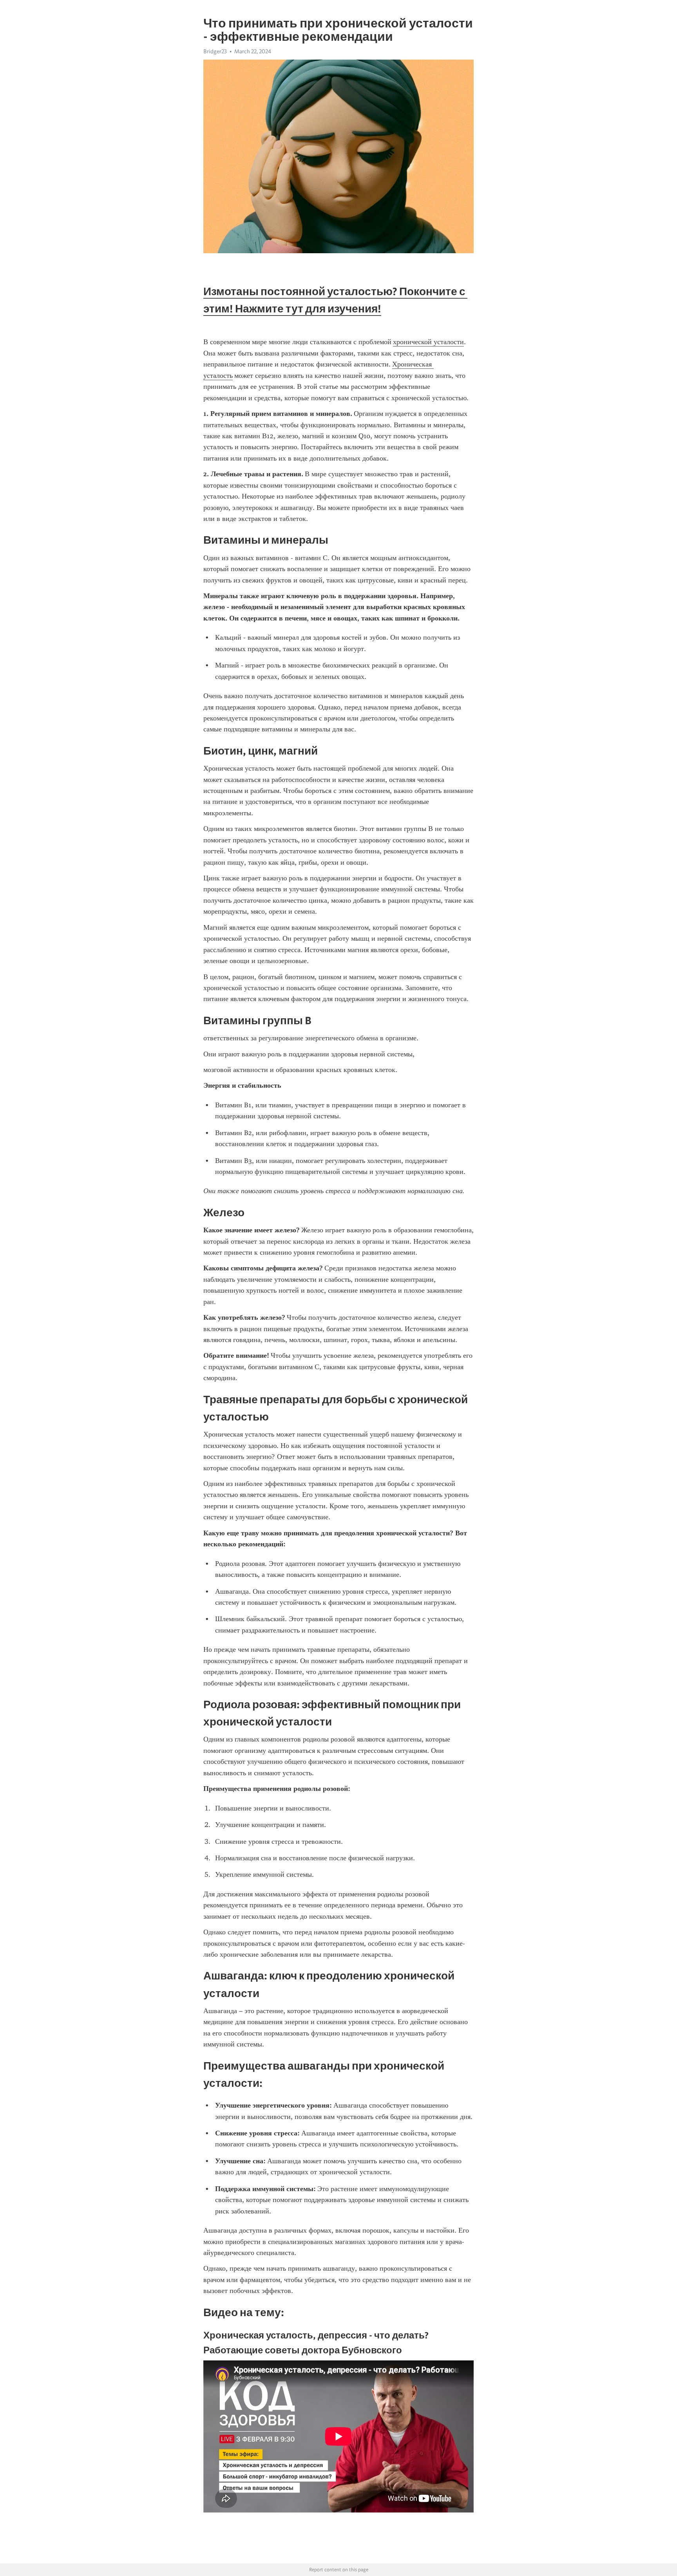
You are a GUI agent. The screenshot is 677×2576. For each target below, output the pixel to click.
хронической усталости (428, 342)
